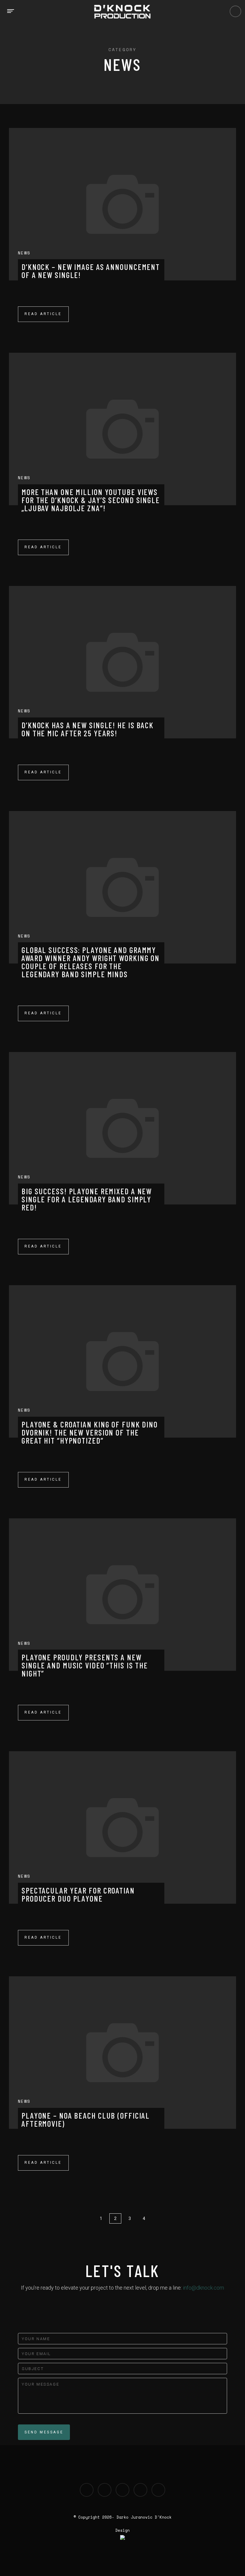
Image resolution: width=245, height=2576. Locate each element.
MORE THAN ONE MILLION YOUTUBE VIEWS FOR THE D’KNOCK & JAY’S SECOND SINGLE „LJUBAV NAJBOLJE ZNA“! (91, 500)
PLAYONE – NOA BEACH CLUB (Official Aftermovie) (86, 2119)
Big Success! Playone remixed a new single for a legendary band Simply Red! (87, 1199)
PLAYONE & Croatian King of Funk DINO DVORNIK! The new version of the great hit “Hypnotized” (90, 1432)
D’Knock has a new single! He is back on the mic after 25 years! (88, 729)
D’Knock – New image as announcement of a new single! (91, 271)
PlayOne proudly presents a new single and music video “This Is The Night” (85, 1665)
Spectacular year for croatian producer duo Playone (78, 1894)
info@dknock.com (203, 2288)
